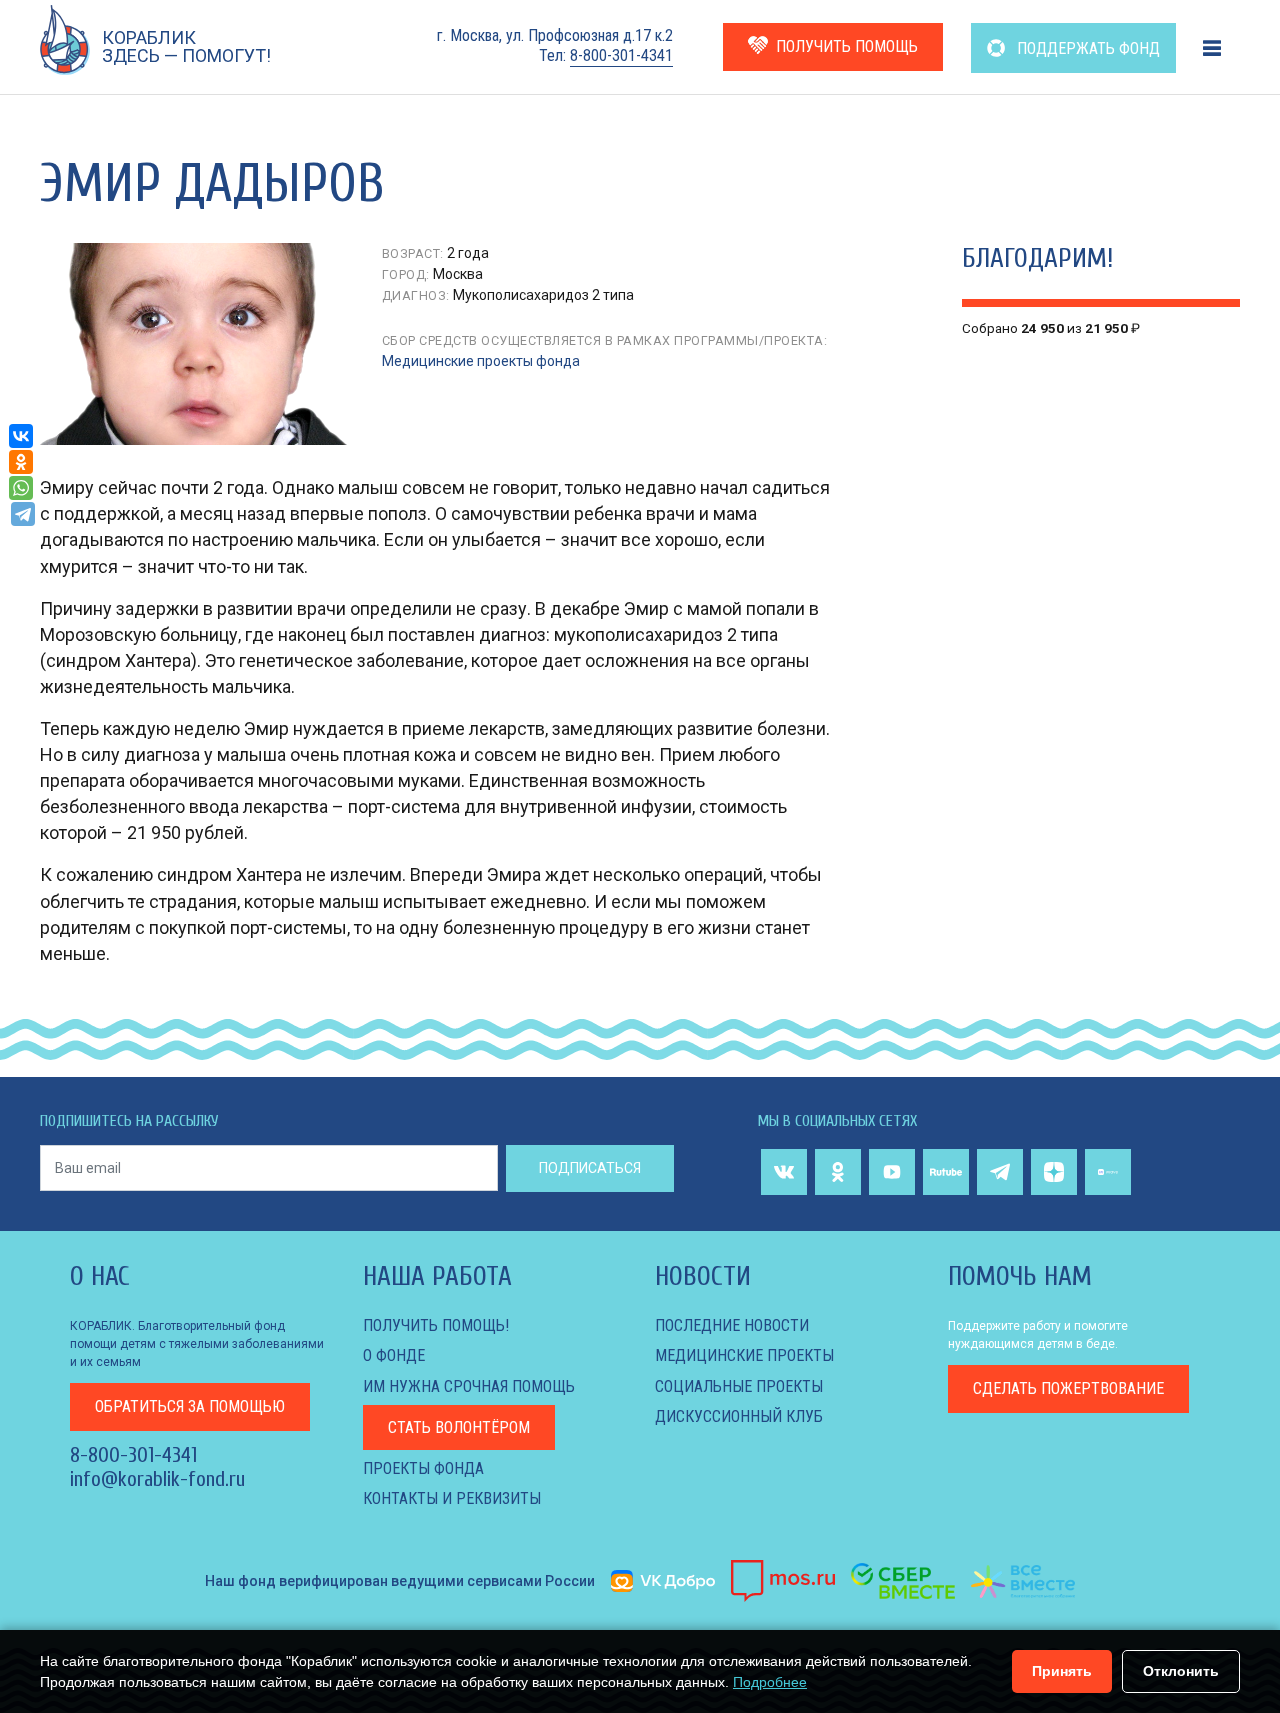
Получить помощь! (436, 1325)
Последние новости (732, 1325)
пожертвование (1068, 1388)
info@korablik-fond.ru (157, 1479)
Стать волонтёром (459, 1427)
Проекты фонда (423, 1468)
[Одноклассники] (21, 462)
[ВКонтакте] (21, 436)
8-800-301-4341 (621, 55)
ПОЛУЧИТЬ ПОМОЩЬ (847, 46)
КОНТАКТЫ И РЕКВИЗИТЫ (452, 1498)
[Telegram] (23, 514)
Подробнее (770, 1682)
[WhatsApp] (21, 488)
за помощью (190, 1406)
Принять (1062, 1671)
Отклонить (1181, 1671)
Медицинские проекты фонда (481, 361)
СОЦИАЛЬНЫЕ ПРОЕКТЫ (739, 1386)
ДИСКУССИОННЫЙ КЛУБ (739, 1416)
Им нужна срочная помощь (469, 1386)
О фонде (394, 1355)
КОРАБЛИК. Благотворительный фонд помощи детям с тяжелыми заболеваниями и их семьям (197, 1344)
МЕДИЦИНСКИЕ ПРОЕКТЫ (744, 1355)
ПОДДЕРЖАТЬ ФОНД (1086, 48)
